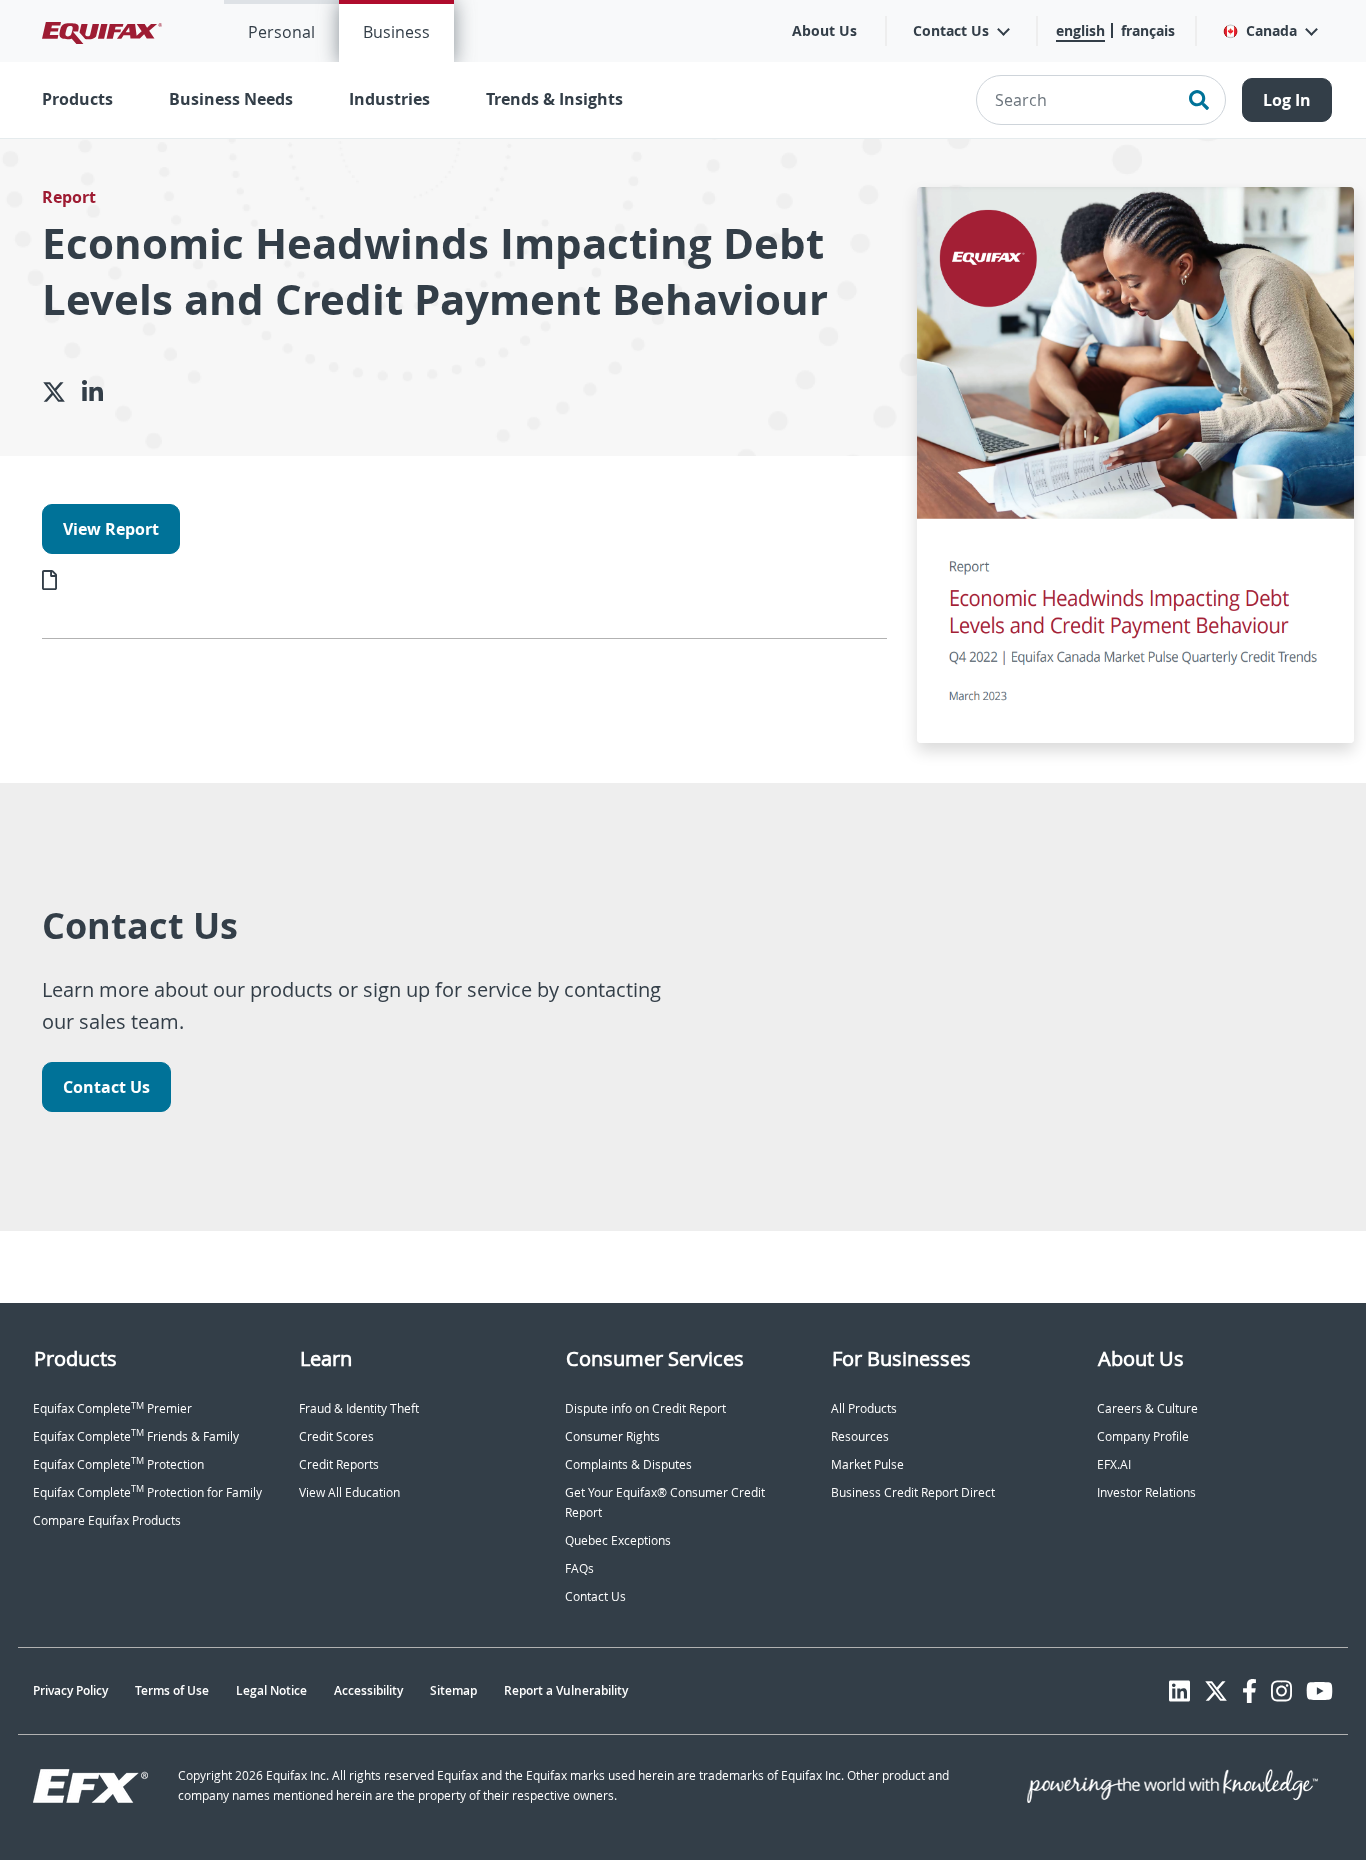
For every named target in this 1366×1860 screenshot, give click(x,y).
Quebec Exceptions (618, 1540)
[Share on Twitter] (62, 392)
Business (396, 32)
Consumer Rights (612, 1436)
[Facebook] (1249, 1691)
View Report (111, 529)
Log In (1287, 100)
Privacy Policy (70, 1690)
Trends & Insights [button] (554, 99)
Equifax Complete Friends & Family (136, 1436)
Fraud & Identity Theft (359, 1408)
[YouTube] (1319, 1691)
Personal (281, 32)
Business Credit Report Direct (913, 1492)
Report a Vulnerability (566, 1690)
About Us (824, 30)
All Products (864, 1408)
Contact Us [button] (951, 30)
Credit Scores (336, 1436)
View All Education (349, 1492)
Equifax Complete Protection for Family (147, 1492)
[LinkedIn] (1179, 1691)
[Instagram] (1281, 1691)
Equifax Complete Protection (118, 1464)
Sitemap (453, 1690)
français (1148, 30)
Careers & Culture (1147, 1408)
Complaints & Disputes (628, 1464)
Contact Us (106, 1087)
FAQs (579, 1568)
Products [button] (77, 99)
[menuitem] (281, 31)
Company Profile (1143, 1436)
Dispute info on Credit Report (645, 1408)
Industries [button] (389, 99)
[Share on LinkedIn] (100, 392)
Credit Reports (339, 1464)
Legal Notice (271, 1690)
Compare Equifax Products (107, 1520)
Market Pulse (867, 1464)
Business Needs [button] (231, 99)
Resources (860, 1436)
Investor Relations (1146, 1492)
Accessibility (368, 1690)
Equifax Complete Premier (112, 1408)
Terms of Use (172, 1690)
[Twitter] (1216, 1691)
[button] (1269, 31)
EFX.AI (1114, 1464)
